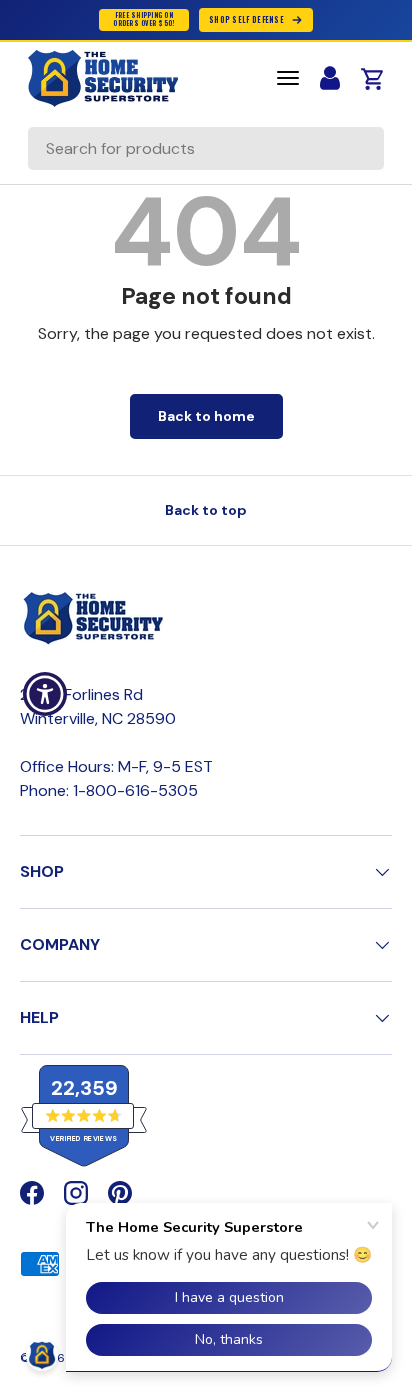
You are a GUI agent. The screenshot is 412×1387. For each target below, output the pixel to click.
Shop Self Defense (246, 19)
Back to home (206, 416)
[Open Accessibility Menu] (45, 693)
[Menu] (288, 78)
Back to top (206, 510)
